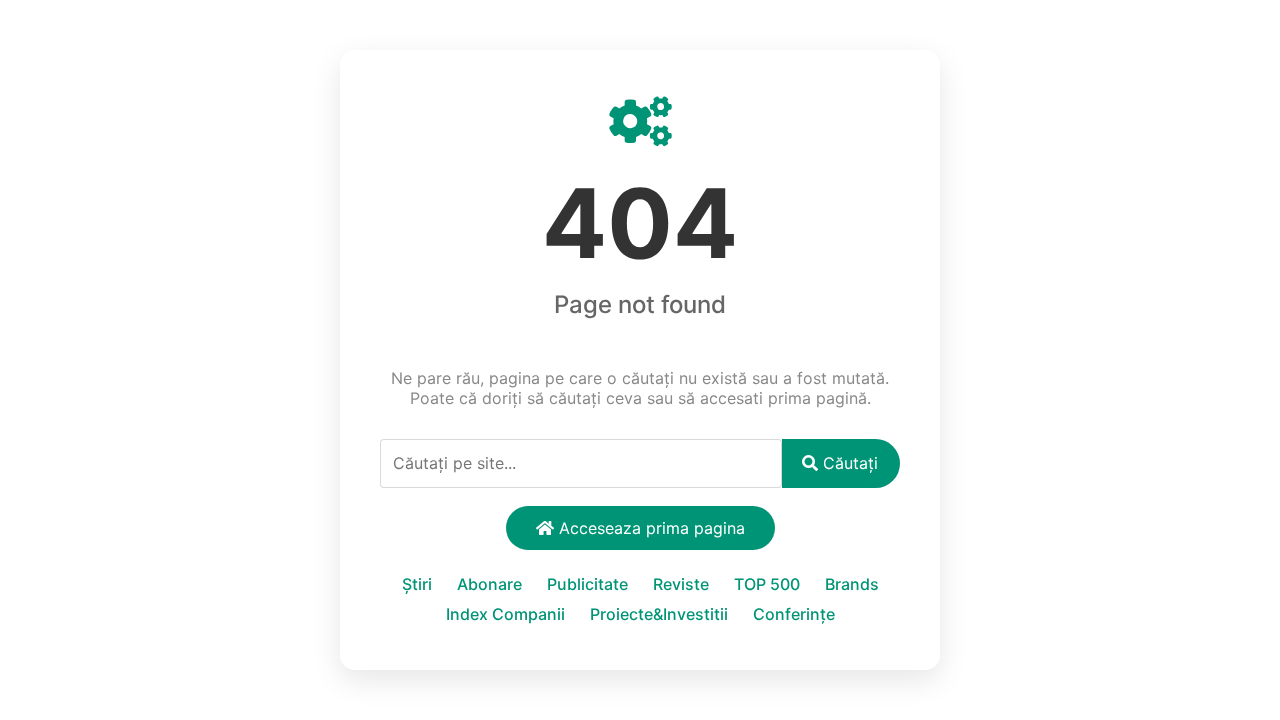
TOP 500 (767, 584)
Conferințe (794, 614)
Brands (852, 584)
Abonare (489, 584)
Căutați (848, 463)
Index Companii (505, 614)
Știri (417, 584)
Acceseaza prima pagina (649, 528)
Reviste (681, 584)
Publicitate (587, 584)
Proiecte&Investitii (659, 614)
